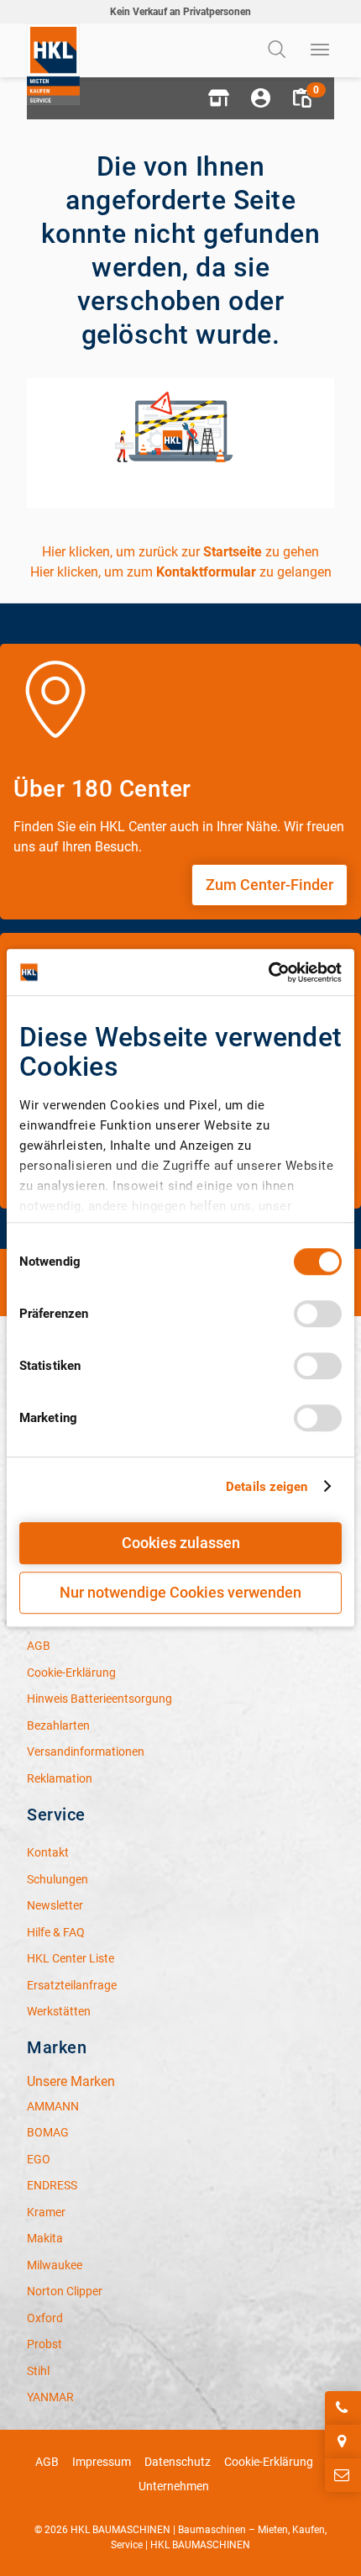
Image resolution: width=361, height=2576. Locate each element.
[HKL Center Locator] (343, 2442)
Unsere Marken (71, 2081)
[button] (218, 98)
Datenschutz (178, 2462)
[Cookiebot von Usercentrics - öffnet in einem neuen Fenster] (268, 972)
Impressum (102, 2462)
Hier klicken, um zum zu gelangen (181, 572)
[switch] (318, 1314)
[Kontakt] (343, 2475)
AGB (47, 2462)
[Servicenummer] (343, 2408)
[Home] (53, 64)
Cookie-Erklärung (269, 2462)
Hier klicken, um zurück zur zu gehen (180, 552)
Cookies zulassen (181, 1543)
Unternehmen (174, 2486)
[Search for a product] (279, 50)
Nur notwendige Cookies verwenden (180, 1592)
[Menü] (321, 50)
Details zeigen (267, 1487)
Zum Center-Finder (269, 885)
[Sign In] (260, 98)
